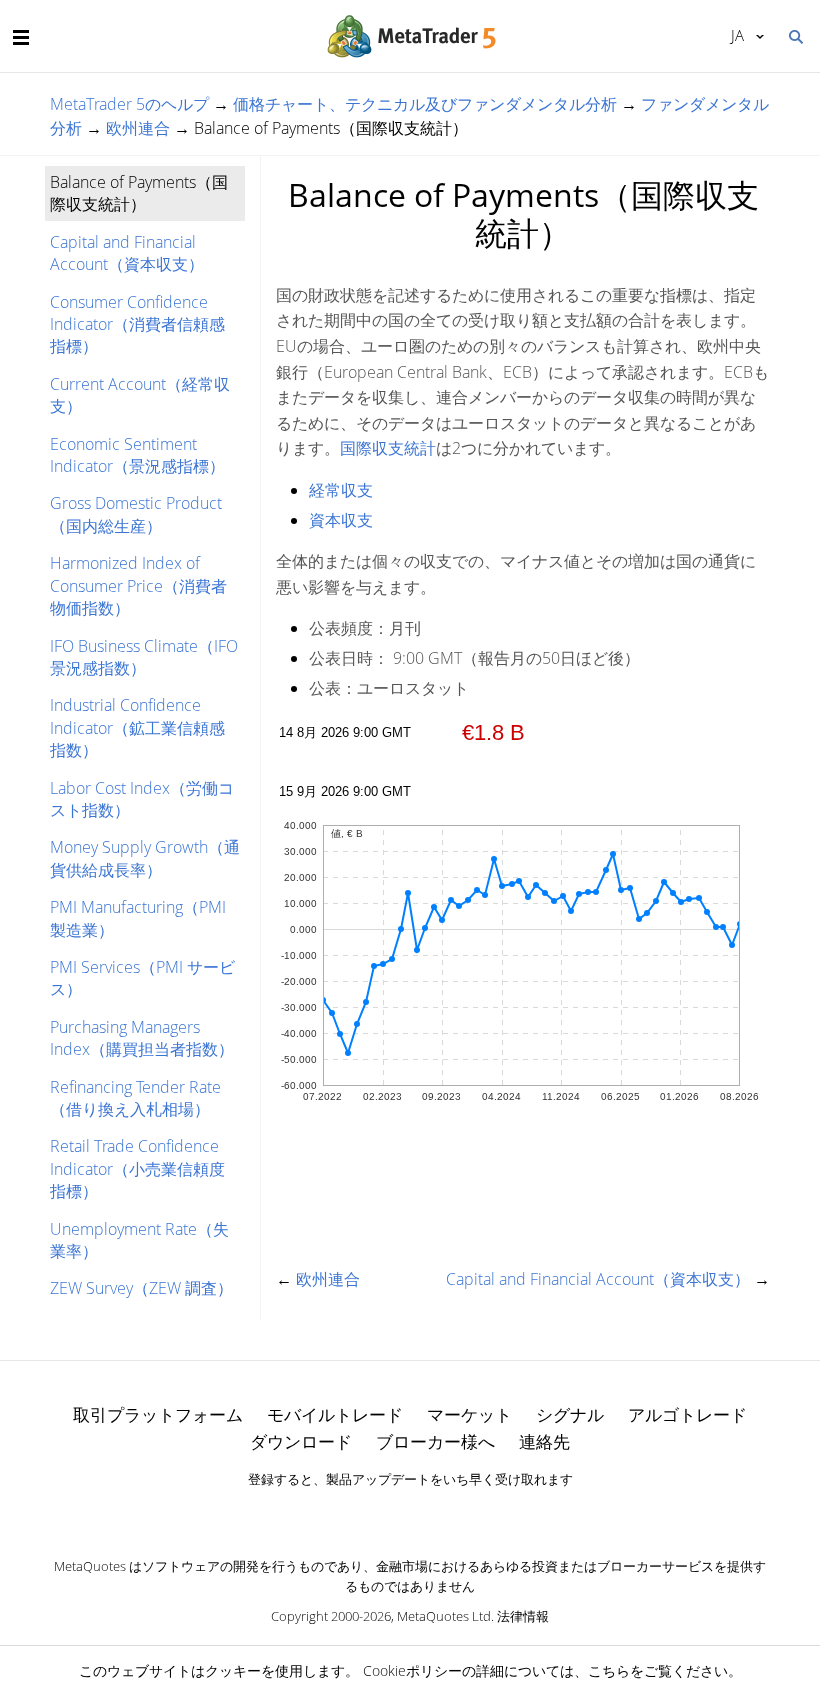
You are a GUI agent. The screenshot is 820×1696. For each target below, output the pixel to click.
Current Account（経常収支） (140, 395)
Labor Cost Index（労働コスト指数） (142, 799)
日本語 (734, 35)
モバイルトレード (335, 1414)
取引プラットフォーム (158, 1414)
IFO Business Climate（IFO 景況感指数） (144, 657)
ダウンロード (301, 1441)
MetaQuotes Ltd (444, 1616)
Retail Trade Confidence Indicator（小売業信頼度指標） (137, 1168)
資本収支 (341, 520)
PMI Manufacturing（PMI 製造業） (138, 918)
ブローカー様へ (435, 1441)
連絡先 (544, 1441)
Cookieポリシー (412, 1670)
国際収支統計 (388, 448)
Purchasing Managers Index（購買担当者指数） (142, 1038)
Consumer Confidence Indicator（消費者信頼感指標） (137, 324)
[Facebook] (378, 1514)
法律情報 (523, 1616)
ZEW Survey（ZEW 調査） (141, 1288)
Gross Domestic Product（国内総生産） (136, 514)
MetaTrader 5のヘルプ (129, 104)
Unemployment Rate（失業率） (139, 1240)
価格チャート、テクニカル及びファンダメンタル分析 (425, 104)
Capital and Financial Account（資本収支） (127, 253)
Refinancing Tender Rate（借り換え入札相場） (135, 1098)
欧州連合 (138, 128)
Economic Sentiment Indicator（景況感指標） (137, 455)
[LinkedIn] (410, 1514)
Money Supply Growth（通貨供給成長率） (145, 858)
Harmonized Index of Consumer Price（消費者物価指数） (138, 585)
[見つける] (795, 35)
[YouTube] (442, 1514)
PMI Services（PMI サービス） (142, 978)
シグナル (570, 1414)
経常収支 (341, 490)
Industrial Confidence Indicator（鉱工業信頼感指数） (137, 727)
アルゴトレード (687, 1414)
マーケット (469, 1414)
